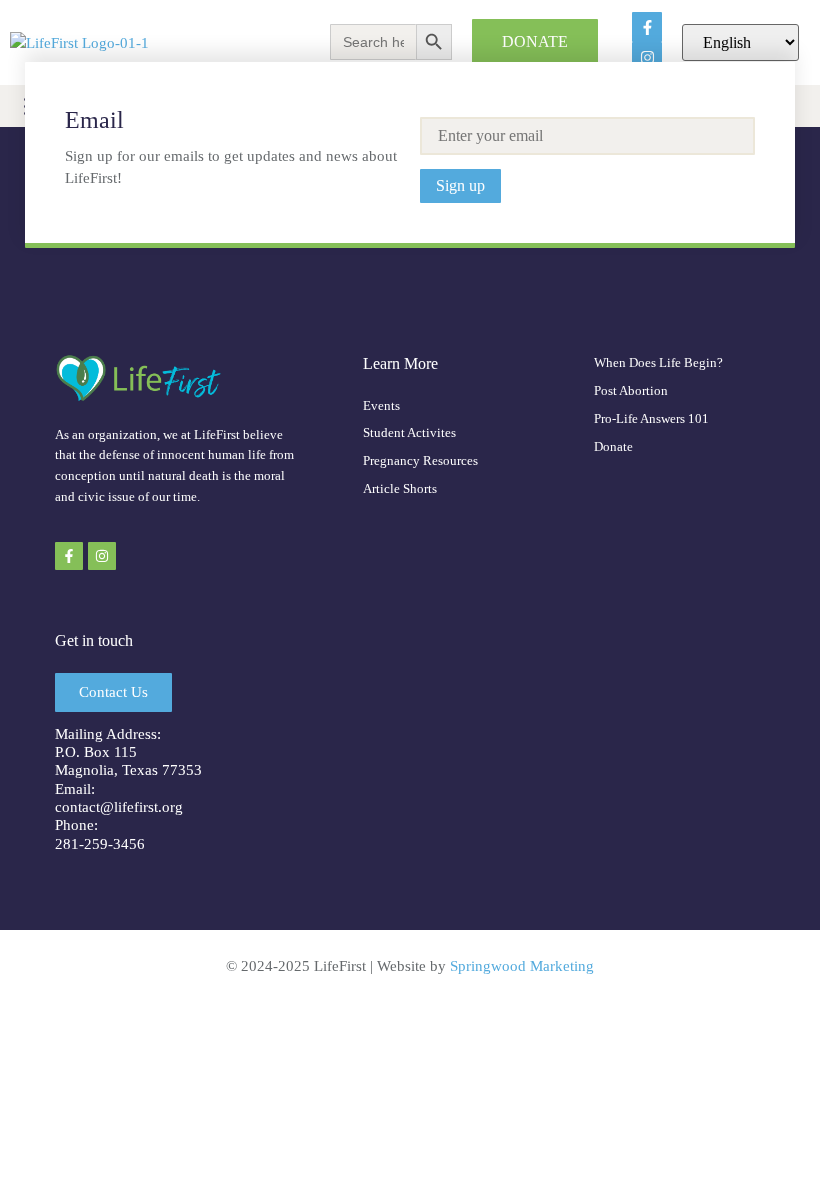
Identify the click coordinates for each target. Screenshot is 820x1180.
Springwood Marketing (522, 966)
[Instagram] (102, 556)
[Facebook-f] (647, 27)
